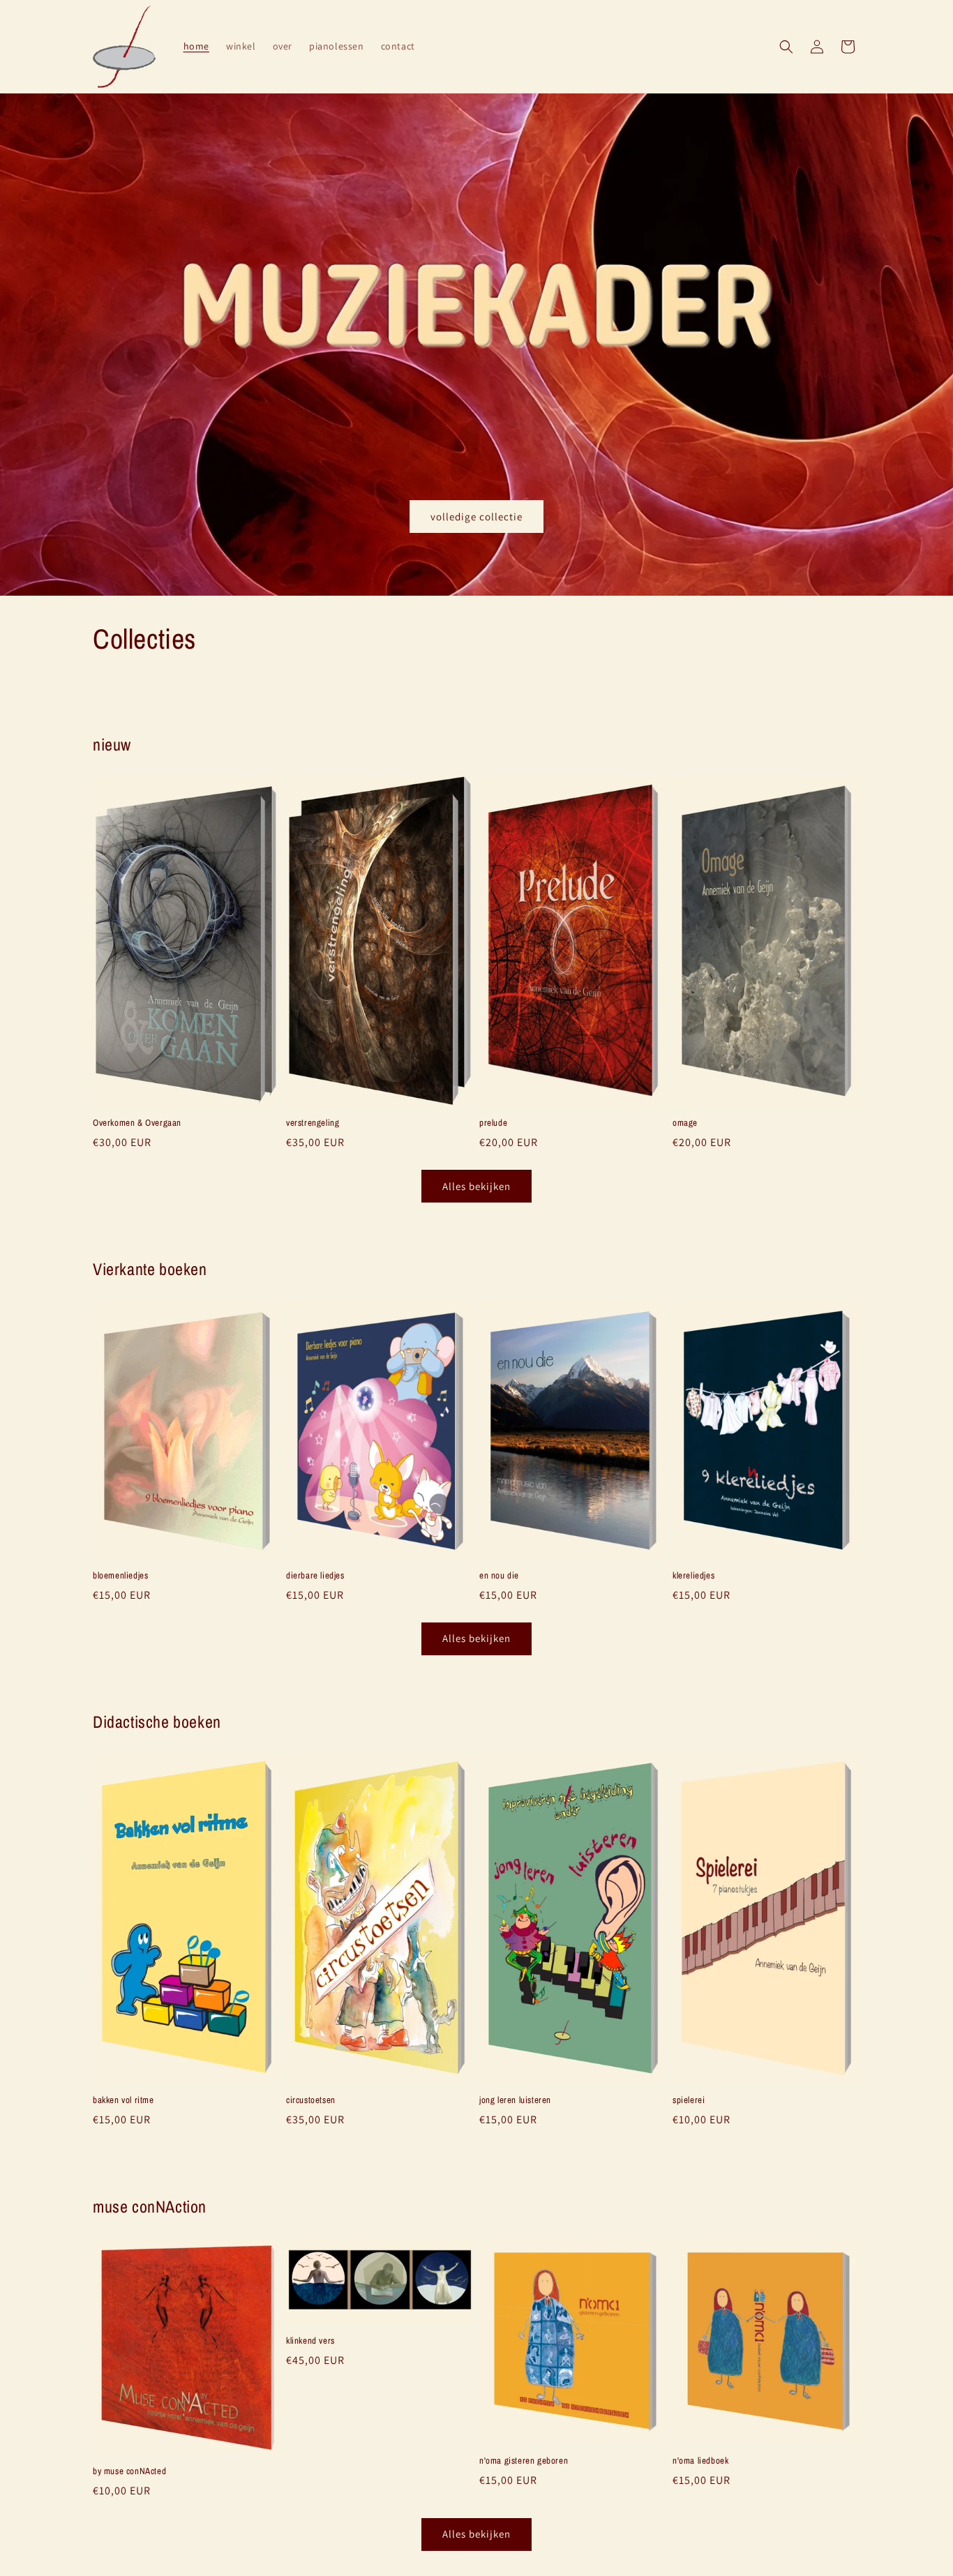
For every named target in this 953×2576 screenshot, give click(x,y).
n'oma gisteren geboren (524, 2461)
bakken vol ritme (123, 2100)
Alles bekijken (476, 1186)
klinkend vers (310, 2341)
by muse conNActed (129, 2471)
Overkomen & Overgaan (137, 1123)
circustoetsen (311, 2100)
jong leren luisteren (515, 2100)
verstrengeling (313, 1123)
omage (685, 1123)
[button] (786, 47)
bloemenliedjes (120, 1576)
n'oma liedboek (700, 2461)
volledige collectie (476, 517)
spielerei (689, 2100)
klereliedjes (693, 1576)
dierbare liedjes (315, 1576)
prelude (493, 1123)
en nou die (499, 1576)
